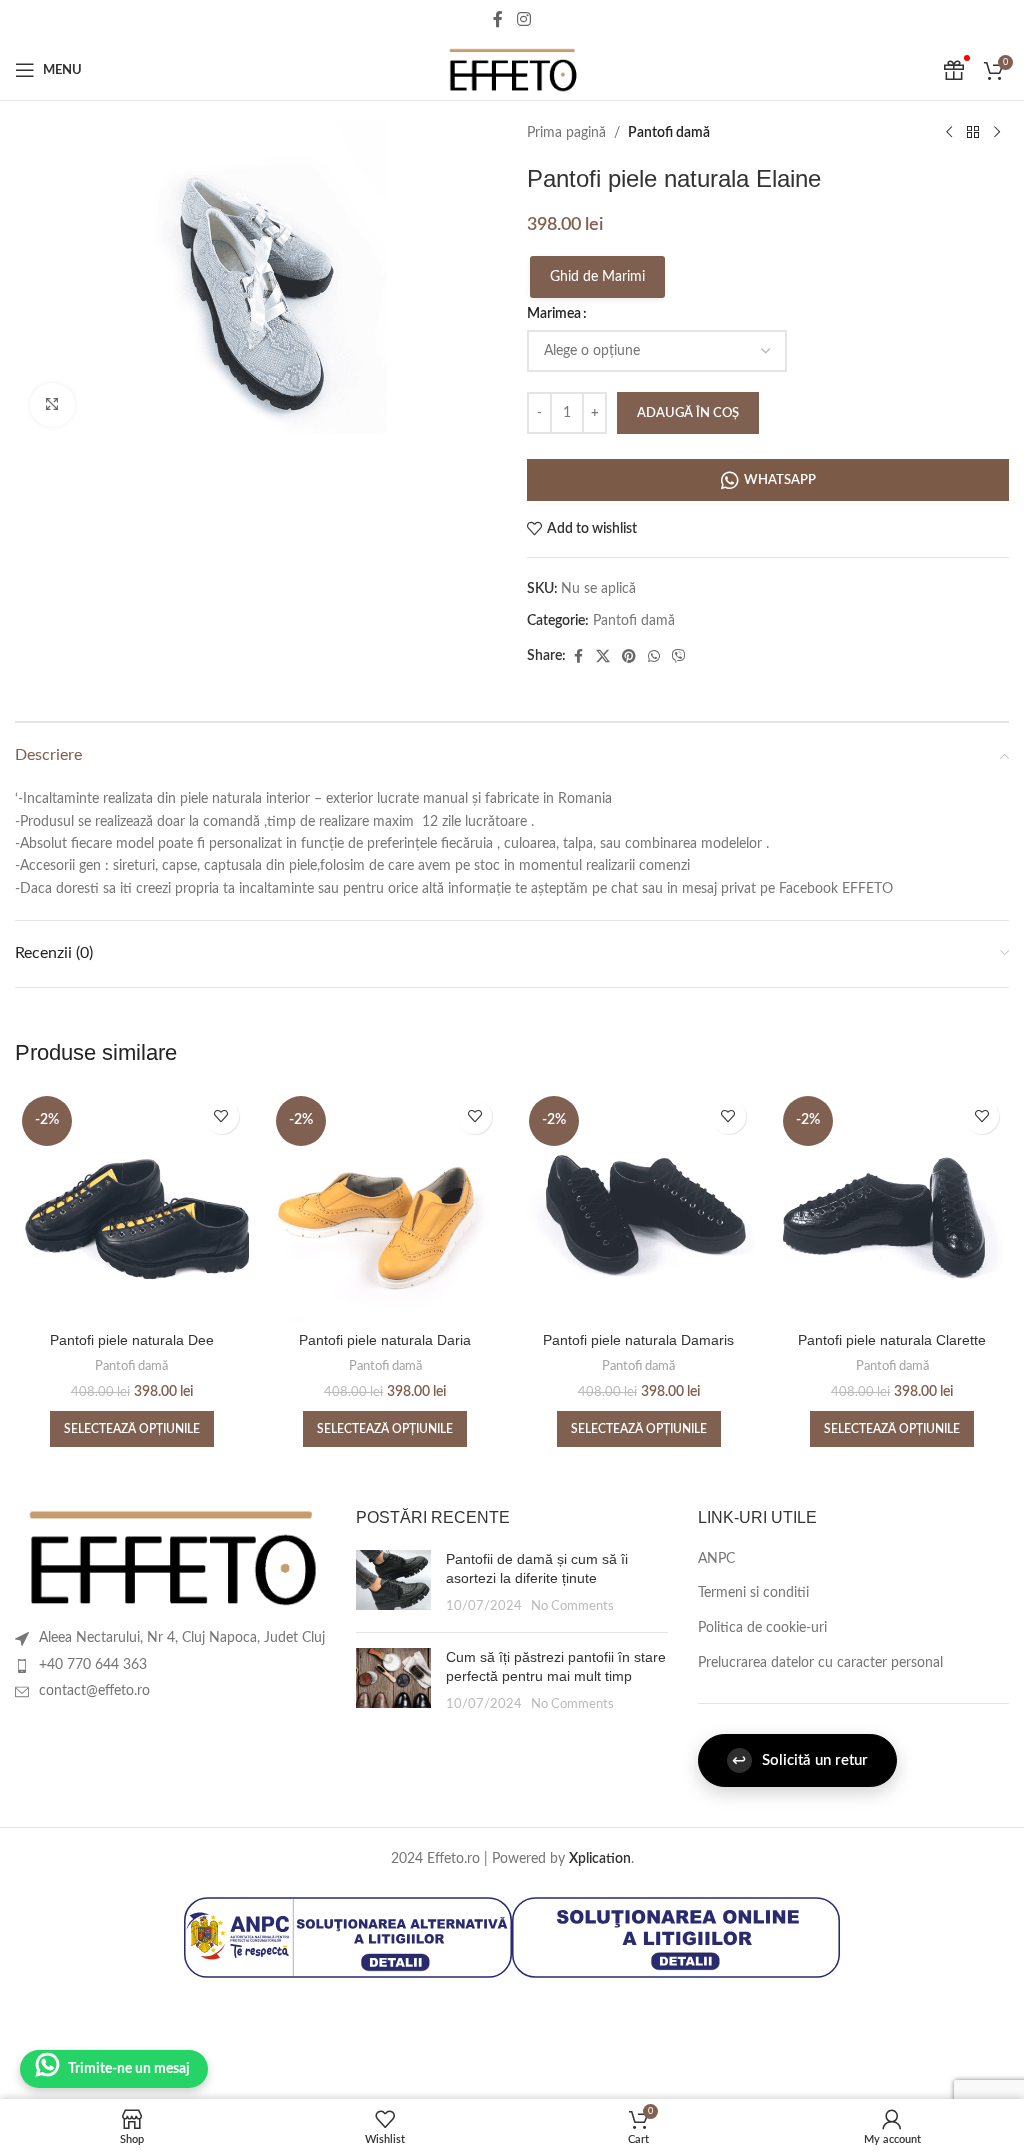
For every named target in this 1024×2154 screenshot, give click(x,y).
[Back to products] (973, 133)
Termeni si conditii (753, 1593)
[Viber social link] (679, 657)
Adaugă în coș (688, 413)
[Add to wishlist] (221, 1116)
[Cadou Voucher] (954, 70)
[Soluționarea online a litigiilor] (676, 1937)
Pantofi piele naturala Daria (385, 1340)
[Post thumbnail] (393, 1583)
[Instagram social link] (523, 19)
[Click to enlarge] (52, 405)
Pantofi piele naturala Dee (132, 1340)
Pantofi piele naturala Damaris (638, 1340)
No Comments (572, 1606)
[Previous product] (949, 133)
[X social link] (603, 657)
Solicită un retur (800, 1760)
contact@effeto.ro (94, 1691)
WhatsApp (780, 480)
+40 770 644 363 (93, 1665)
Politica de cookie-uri (762, 1628)
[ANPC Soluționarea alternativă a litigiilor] (348, 1937)
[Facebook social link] (498, 19)
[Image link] (170, 1558)
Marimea (554, 314)
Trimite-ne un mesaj (129, 2069)
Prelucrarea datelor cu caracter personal (820, 1663)
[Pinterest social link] (629, 657)
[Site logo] (512, 70)
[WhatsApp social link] (654, 657)
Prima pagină (566, 133)
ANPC (716, 1559)
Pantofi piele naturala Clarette (892, 1340)
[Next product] (997, 133)
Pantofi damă (669, 133)
